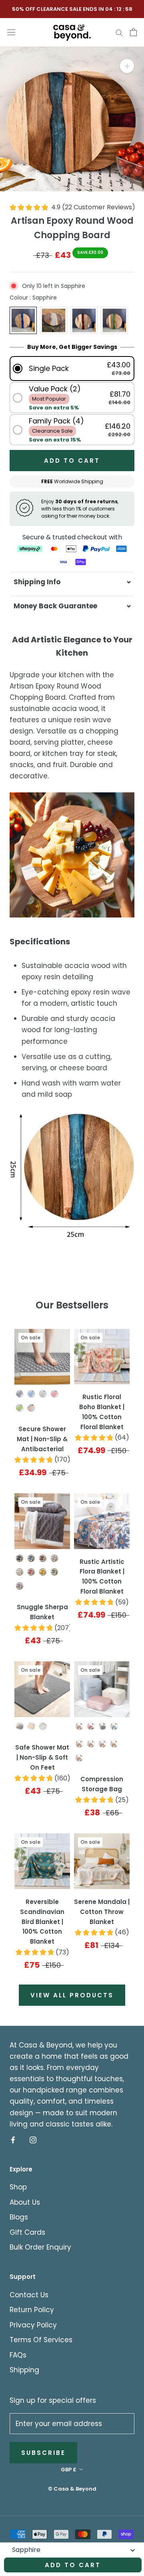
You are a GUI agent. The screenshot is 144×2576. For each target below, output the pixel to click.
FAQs (18, 2355)
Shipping (24, 2370)
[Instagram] (33, 2140)
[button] (72, 368)
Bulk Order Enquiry (40, 2247)
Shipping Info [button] (37, 582)
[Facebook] (13, 2140)
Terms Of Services (41, 2340)
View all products (72, 1995)
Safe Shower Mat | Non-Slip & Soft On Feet (42, 1757)
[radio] (23, 320)
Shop (18, 2187)
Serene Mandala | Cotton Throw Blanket (102, 1912)
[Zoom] (127, 66)
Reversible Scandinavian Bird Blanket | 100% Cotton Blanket (42, 1922)
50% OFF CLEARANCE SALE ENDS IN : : (72, 9)
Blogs (19, 2217)
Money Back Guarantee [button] (55, 606)
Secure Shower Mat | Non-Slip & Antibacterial (42, 1439)
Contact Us (29, 2295)
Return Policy (32, 2310)
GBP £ (69, 2470)
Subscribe (43, 2453)
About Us (25, 2202)
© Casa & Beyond (72, 2489)
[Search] (119, 32)
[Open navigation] (11, 32)
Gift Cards (27, 2232)
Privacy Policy (33, 2325)
